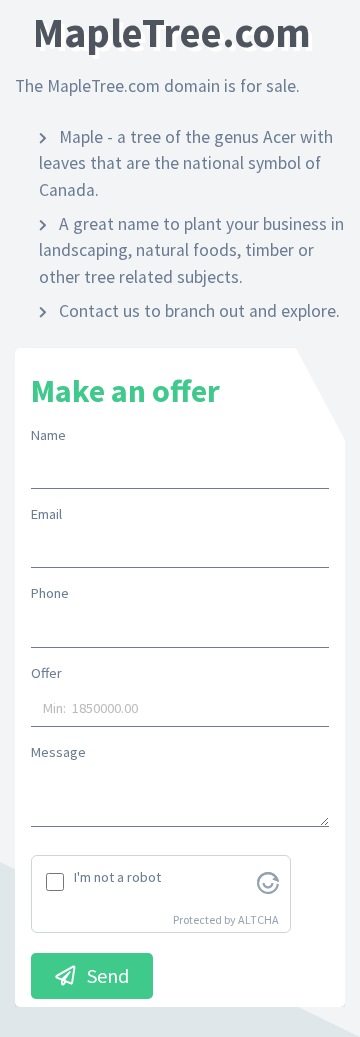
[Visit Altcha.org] (268, 881)
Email (46, 514)
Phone (50, 593)
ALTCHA (258, 919)
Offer (46, 673)
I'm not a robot (117, 877)
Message (58, 752)
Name (48, 435)
